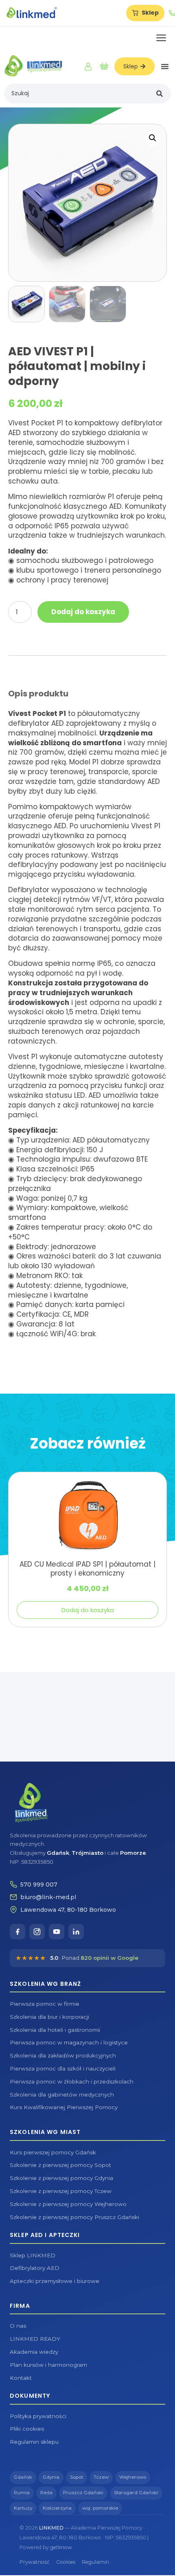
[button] (165, 66)
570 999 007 (39, 1884)
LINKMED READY (35, 2339)
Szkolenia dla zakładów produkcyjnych (63, 2055)
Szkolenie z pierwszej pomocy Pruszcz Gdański (74, 2217)
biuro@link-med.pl (48, 1897)
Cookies (66, 2562)
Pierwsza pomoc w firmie (45, 2004)
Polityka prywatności (38, 2416)
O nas (18, 2326)
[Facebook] (17, 1932)
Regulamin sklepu (34, 2442)
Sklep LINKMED (33, 2255)
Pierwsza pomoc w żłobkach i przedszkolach (72, 2081)
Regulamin (95, 2562)
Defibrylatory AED (35, 2268)
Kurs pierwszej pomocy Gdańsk (53, 2152)
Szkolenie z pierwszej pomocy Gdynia (61, 2178)
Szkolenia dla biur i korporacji (49, 2017)
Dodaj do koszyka (83, 612)
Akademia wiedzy (34, 2352)
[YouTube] (57, 1932)
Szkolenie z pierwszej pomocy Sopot (60, 2165)
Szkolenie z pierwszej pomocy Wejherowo (68, 2204)
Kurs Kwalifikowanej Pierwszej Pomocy (64, 2107)
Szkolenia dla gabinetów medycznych (62, 2095)
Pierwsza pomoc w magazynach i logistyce (69, 2042)
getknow (61, 2547)
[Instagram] (37, 1932)
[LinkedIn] (76, 1932)
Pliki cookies (27, 2429)
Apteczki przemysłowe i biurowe (55, 2281)
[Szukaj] (161, 94)
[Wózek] (104, 66)
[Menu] (161, 38)
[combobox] (78, 94)
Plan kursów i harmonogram (48, 2365)
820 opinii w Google (109, 1958)
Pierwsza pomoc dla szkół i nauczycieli (63, 2068)
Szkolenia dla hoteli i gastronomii (55, 2030)
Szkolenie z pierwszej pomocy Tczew (61, 2191)
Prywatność (35, 2562)
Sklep (150, 13)
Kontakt (21, 2378)
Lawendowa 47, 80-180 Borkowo (68, 1910)
